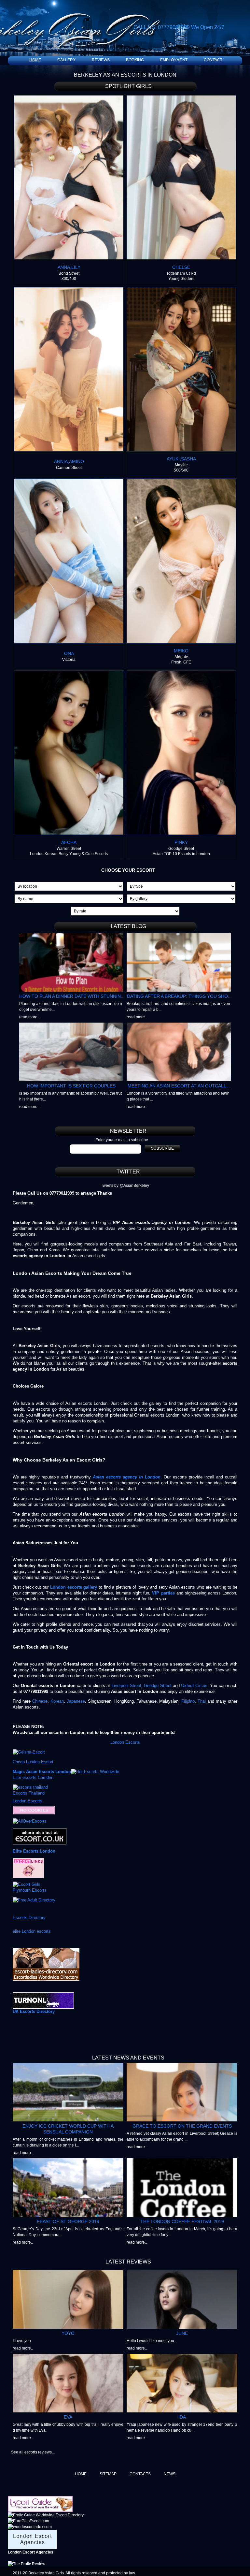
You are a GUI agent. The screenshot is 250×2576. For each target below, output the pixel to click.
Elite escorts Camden (33, 1777)
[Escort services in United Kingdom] (28, 1861)
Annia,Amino (69, 461)
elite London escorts (32, 1931)
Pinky (181, 842)
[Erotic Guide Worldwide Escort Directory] (46, 2515)
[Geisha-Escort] (29, 1752)
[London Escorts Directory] (43, 1995)
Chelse (181, 267)
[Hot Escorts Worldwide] (95, 1772)
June (182, 2333)
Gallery (66, 60)
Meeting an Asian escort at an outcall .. (179, 1086)
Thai (202, 1701)
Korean (57, 1701)
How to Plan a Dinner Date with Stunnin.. (71, 996)
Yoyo (68, 2333)
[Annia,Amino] (69, 290)
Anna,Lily (69, 267)
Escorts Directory (29, 1918)
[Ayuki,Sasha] (181, 290)
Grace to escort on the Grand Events (182, 2126)
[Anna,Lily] (69, 98)
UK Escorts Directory (34, 2011)
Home (35, 60)
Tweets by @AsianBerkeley (125, 1186)
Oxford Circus (194, 1686)
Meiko (181, 651)
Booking (135, 60)
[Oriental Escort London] (40, 1831)
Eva (68, 2417)
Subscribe (162, 1148)
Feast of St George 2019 (68, 2221)
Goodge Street (158, 1686)
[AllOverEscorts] (30, 1821)
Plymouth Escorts (30, 1890)
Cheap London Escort (33, 1762)
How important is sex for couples (71, 1086)
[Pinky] (181, 673)
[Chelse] (181, 98)
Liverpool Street (126, 1686)
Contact (213, 60)
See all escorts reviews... (33, 2452)
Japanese (75, 1701)
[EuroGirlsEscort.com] (28, 2521)
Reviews (101, 60)
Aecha (69, 842)
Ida (182, 2417)
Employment (174, 60)
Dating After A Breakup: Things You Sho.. (179, 996)
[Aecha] (69, 673)
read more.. (29, 1017)
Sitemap (108, 2474)
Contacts (140, 2474)
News (170, 2474)
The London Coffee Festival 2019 (182, 2221)
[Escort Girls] (27, 1884)
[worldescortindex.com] (30, 2527)
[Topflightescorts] (34, 1809)
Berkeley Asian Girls (46, 2573)
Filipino (188, 1701)
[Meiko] (181, 481)
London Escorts (125, 1742)
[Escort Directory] (40, 2499)
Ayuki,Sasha (181, 459)
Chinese (40, 1701)
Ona (69, 653)
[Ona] (69, 481)
